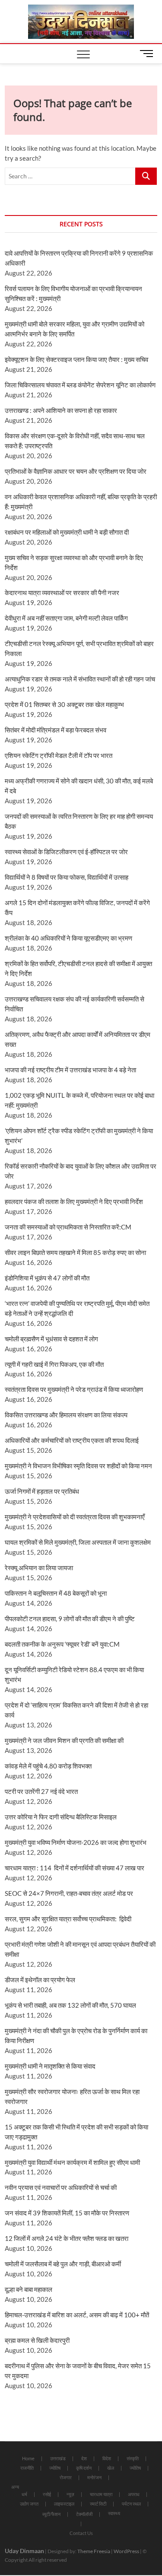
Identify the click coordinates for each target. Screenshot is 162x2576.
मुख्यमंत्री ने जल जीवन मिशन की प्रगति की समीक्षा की (64, 1740)
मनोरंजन (94, 2477)
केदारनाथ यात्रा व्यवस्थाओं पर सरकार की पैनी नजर (62, 593)
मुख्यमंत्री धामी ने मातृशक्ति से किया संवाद (50, 2066)
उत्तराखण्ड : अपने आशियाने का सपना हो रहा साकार (61, 410)
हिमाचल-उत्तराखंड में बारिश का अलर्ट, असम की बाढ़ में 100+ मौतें (77, 2315)
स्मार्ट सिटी (98, 2504)
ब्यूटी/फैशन (51, 2514)
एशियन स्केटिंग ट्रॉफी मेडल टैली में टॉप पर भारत (59, 755)
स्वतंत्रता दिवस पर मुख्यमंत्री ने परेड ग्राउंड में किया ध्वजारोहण (74, 1389)
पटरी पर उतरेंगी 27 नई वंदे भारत (41, 1791)
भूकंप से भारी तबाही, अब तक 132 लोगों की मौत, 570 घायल (70, 2005)
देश (84, 2458)
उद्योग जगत (29, 2504)
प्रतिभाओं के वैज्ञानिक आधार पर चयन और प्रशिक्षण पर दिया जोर (76, 471)
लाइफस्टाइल (64, 2504)
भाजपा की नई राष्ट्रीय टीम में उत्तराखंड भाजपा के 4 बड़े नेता (70, 1070)
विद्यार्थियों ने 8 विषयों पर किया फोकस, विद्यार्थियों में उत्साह (67, 877)
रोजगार (66, 2477)
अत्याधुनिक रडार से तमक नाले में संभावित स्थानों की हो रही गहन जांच (80, 679)
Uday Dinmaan (24, 2551)
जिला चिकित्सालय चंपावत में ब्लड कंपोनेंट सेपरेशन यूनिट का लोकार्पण (80, 385)
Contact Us (81, 2533)
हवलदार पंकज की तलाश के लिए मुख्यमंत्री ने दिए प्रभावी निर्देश (74, 1201)
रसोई (47, 2494)
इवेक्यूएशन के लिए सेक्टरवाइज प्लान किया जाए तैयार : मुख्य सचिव (76, 359)
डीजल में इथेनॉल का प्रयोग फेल (40, 1980)
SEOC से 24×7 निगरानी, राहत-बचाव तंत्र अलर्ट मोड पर (69, 1893)
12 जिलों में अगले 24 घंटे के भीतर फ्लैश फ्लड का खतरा (67, 2238)
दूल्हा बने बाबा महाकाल (29, 2289)
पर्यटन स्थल (131, 2504)
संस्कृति (133, 2458)
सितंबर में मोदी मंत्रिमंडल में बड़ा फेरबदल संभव (56, 730)
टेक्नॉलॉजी (84, 2514)
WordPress (126, 2551)
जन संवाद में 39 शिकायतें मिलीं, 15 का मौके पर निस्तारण (67, 2213)
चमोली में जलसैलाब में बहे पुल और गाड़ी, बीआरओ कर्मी (63, 2264)
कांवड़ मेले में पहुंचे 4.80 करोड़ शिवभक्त (48, 1766)
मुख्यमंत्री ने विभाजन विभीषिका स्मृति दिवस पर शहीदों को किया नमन (78, 1466)
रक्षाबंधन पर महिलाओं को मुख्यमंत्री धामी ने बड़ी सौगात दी (67, 532)
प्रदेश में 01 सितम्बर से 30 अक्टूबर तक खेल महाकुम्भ (64, 704)
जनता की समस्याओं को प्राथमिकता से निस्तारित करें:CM (68, 1227)
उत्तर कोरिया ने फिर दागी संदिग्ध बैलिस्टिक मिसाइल (61, 1817)
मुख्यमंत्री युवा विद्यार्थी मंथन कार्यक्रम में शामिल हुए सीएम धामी (72, 2162)
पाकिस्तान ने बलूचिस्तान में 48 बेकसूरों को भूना (56, 1593)
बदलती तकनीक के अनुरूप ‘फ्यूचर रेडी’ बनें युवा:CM (62, 1644)
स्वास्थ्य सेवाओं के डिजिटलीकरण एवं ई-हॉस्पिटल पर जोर (66, 852)
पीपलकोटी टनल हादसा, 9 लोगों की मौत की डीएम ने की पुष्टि (70, 1619)
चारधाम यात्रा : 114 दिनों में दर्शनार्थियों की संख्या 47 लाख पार (75, 1868)
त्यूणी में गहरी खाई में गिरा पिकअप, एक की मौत (54, 1364)
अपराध (134, 2494)
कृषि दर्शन (84, 2468)
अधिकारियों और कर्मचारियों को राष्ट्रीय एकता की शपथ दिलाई (72, 1440)
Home (28, 2458)
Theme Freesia (94, 2551)
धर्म (24, 2494)
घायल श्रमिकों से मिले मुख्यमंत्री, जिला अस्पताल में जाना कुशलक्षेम (78, 1542)
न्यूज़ (70, 2494)
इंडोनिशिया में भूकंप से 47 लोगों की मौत (47, 1278)
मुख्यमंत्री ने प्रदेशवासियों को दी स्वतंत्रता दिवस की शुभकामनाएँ (75, 1517)
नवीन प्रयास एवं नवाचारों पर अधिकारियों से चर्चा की (61, 2187)
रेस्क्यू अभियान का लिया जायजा (39, 1568)
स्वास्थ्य (114, 2513)
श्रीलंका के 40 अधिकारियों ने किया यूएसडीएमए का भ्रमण (68, 938)
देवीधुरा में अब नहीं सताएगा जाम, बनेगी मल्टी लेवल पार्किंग (66, 618)
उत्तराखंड (58, 2458)
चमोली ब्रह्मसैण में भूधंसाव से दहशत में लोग (51, 1339)
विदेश (107, 2458)
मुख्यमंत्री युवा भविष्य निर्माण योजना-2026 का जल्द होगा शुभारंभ (76, 1842)
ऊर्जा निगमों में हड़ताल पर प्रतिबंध (42, 1491)
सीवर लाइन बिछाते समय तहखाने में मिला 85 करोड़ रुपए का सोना (75, 1252)
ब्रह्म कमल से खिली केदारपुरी (37, 2340)
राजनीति (27, 2468)
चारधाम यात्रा (101, 2494)
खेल (111, 2468)
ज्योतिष (55, 2468)
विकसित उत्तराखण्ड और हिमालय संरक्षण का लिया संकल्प (66, 1415)
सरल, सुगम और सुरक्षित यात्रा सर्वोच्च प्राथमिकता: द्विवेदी (68, 1919)
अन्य (15, 2487)
